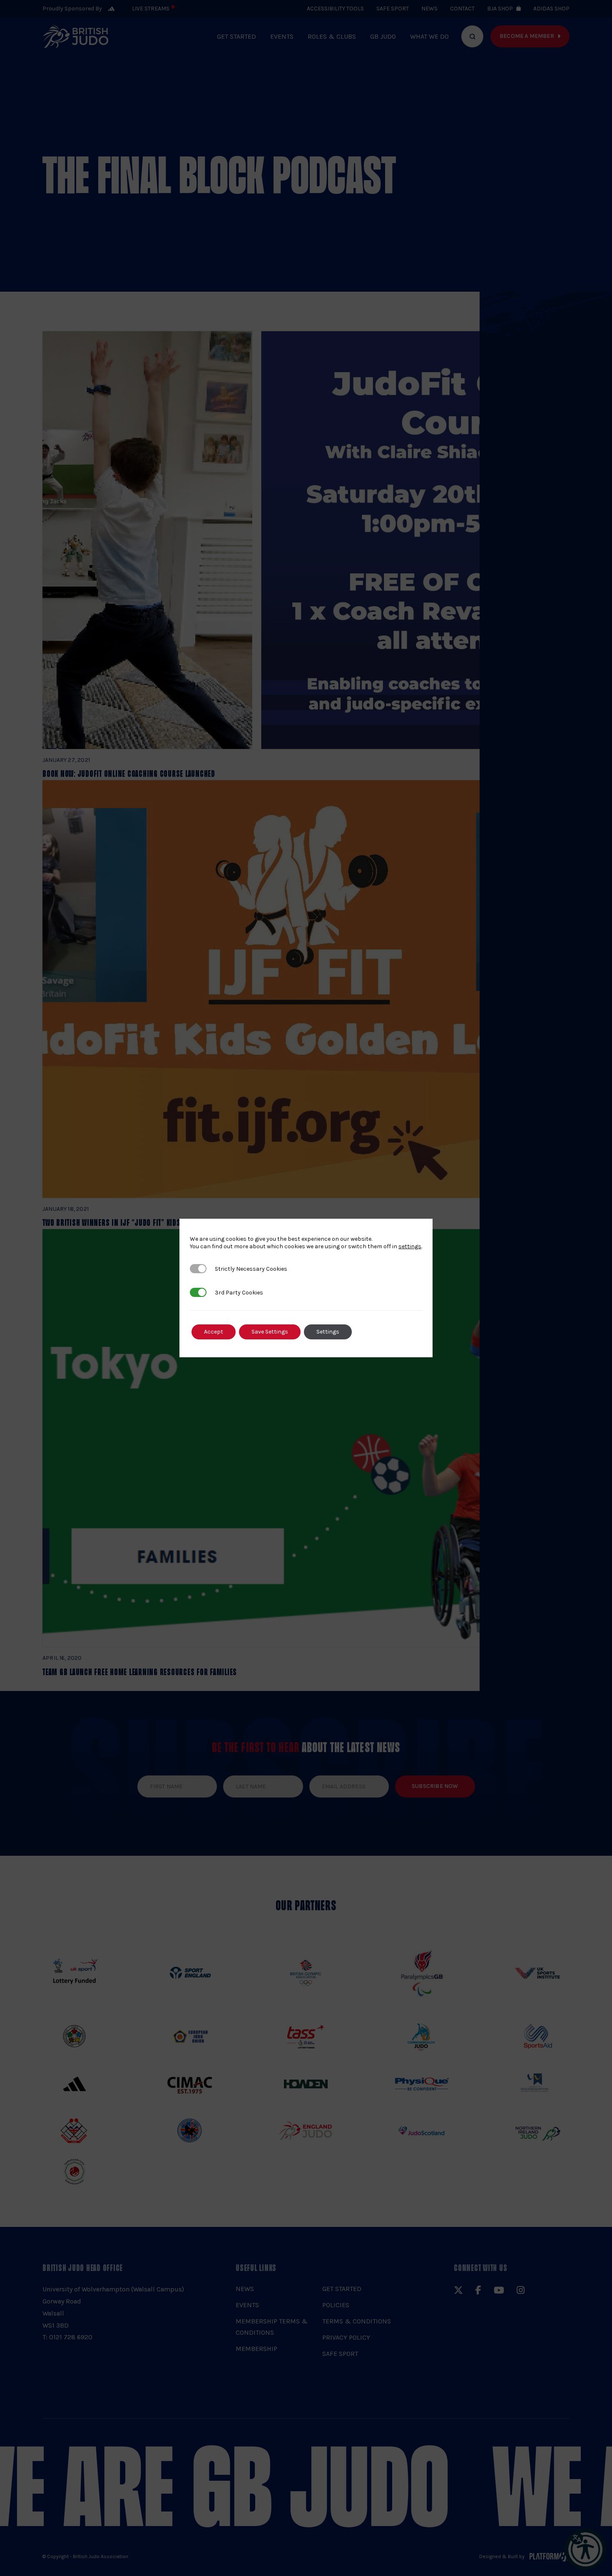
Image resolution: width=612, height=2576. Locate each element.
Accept (214, 1332)
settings (410, 1246)
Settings (328, 1332)
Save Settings (270, 1332)
